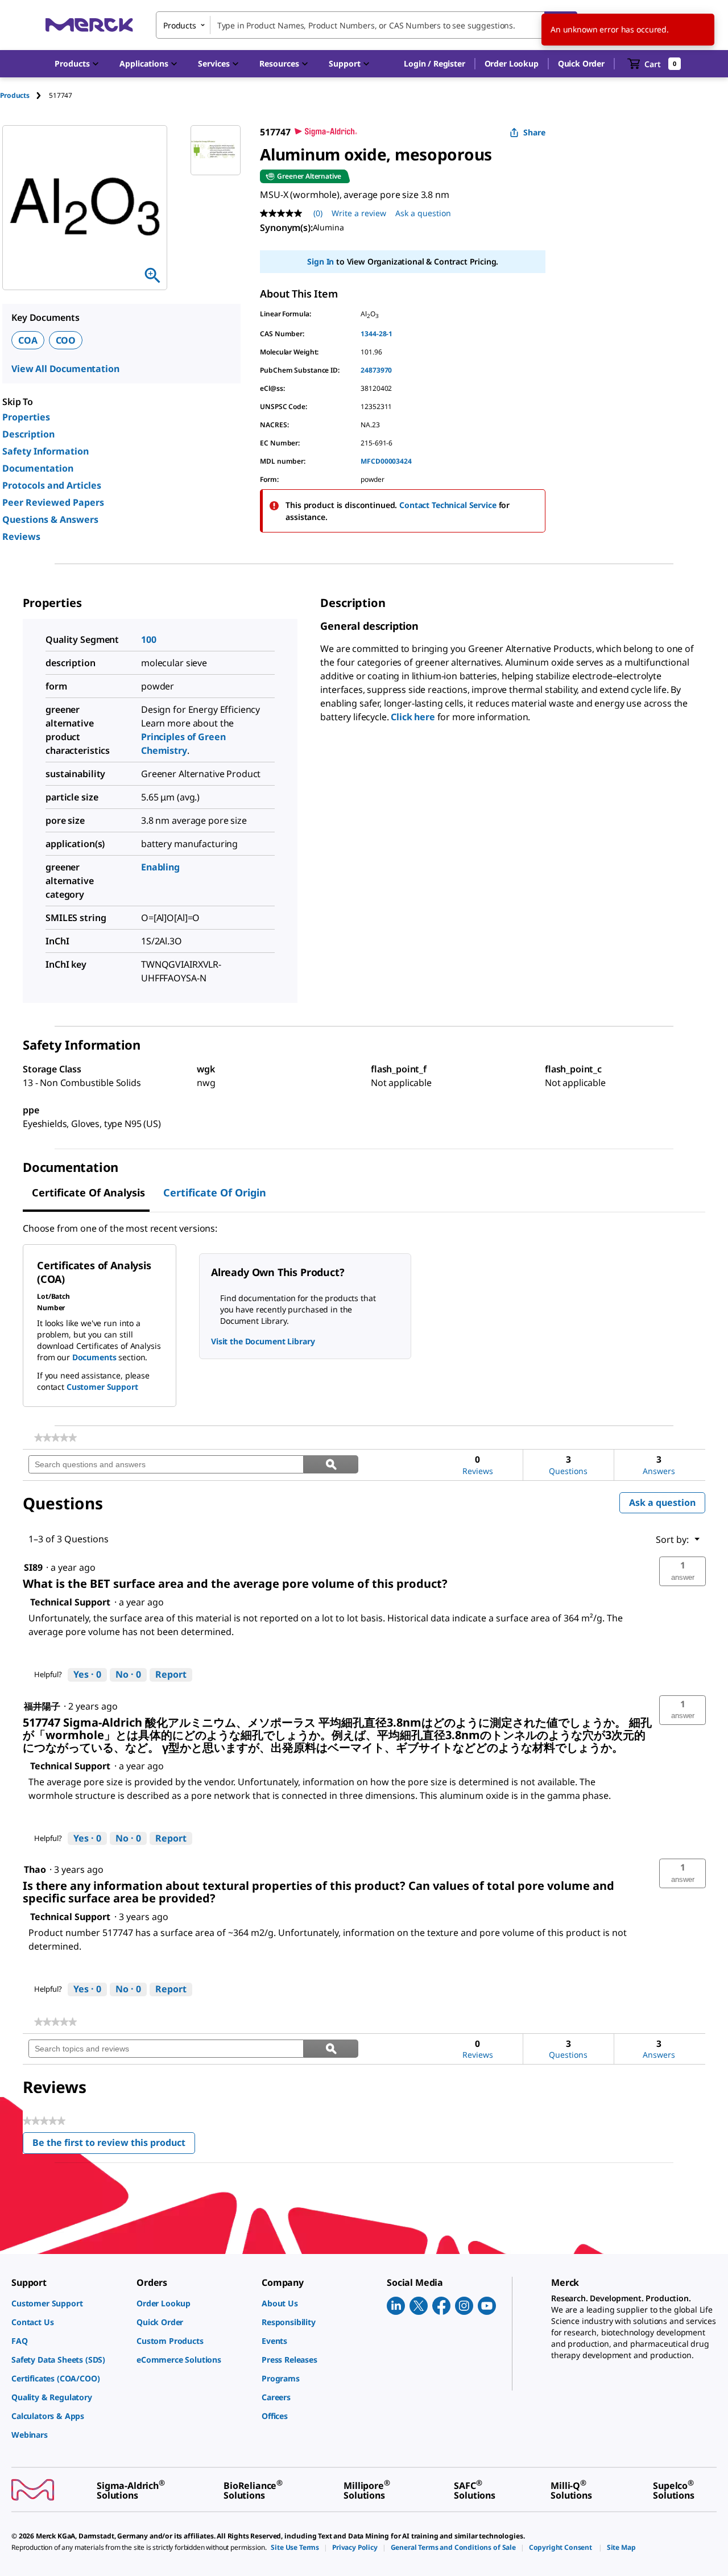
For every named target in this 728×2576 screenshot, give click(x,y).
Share (534, 132)
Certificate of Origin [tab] (215, 1192)
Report (171, 1674)
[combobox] (367, 25)
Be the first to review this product (114, 2145)
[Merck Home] (89, 25)
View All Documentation (65, 369)
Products (15, 95)
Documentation (38, 468)
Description (28, 434)
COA (28, 340)
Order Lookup (512, 63)
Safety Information (45, 451)
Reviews (21, 536)
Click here (413, 717)
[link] (55, 1438)
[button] (434, 64)
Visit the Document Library (263, 1341)
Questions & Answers (50, 519)
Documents (94, 1357)
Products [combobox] (180, 25)
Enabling (160, 867)
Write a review (359, 213)
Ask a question (423, 213)
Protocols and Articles (52, 485)
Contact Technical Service (448, 505)
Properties (26, 417)
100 (149, 639)
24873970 (376, 370)
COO (66, 340)
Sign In (320, 261)
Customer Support (102, 1387)
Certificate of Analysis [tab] (88, 1192)
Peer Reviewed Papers (53, 502)
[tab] (24, 95)
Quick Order (581, 63)
